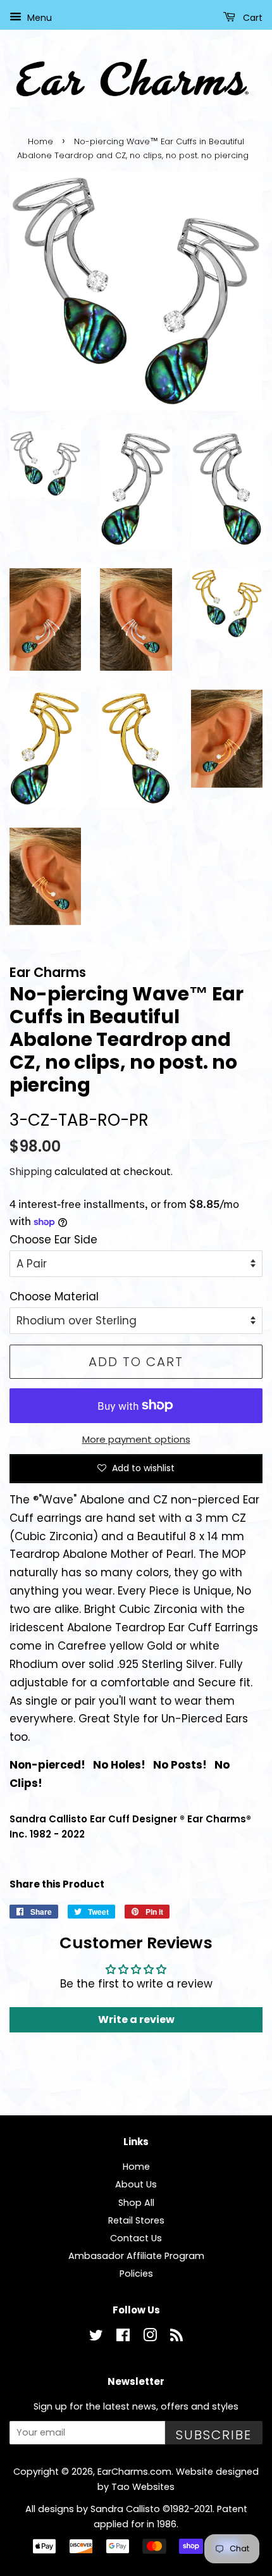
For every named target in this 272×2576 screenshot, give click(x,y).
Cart (251, 18)
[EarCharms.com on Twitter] (96, 2337)
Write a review (136, 2019)
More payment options (136, 1439)
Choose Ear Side (53, 1240)
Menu (38, 18)
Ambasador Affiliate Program (136, 2256)
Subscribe (214, 2435)
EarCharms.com (134, 2472)
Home (40, 141)
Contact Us (136, 2238)
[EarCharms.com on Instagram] (150, 2337)
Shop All (136, 2203)
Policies (136, 2274)
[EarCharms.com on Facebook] (123, 2337)
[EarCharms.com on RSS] (176, 2337)
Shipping (31, 1172)
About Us (136, 2184)
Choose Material (54, 1297)
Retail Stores (136, 2220)
